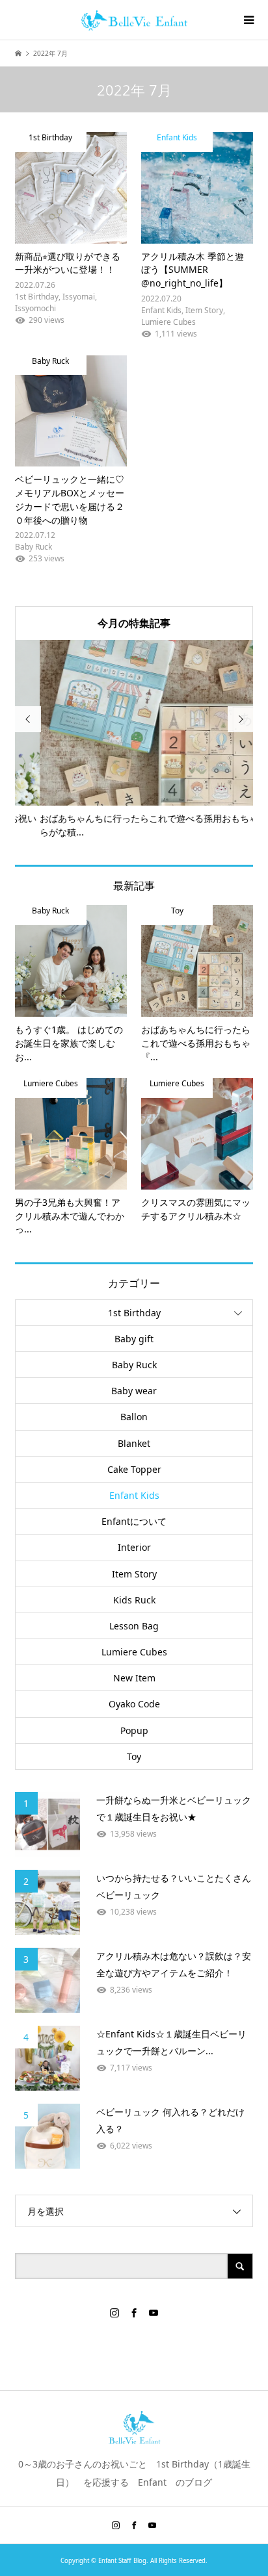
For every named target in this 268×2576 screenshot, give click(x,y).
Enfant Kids (134, 1495)
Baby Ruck (134, 1365)
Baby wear (134, 1391)
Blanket (134, 1443)
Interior (134, 1547)
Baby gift (134, 1339)
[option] (134, 740)
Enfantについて (134, 1521)
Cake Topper (134, 1469)
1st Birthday (134, 1313)
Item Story (134, 1574)
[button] (71, 188)
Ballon (134, 1417)
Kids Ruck (134, 1600)
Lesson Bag (134, 1626)
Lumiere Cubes (134, 1652)
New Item (134, 1678)
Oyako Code (134, 1704)
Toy (134, 1756)
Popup (134, 1730)
